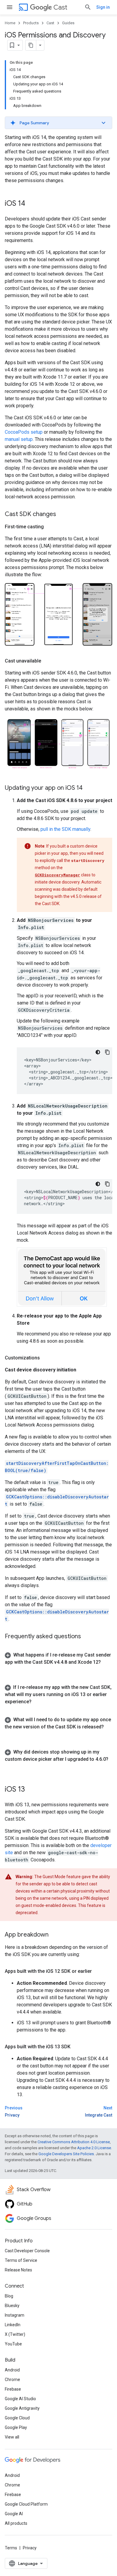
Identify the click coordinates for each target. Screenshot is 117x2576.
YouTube (13, 2344)
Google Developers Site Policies (66, 2154)
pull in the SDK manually (65, 829)
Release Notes (18, 2270)
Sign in (103, 7)
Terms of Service (21, 2260)
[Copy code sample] (107, 1052)
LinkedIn (13, 2325)
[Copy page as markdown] (31, 45)
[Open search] (88, 7)
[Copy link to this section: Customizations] (46, 1358)
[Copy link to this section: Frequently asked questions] (87, 1637)
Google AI (14, 2514)
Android (12, 2370)
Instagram (15, 2315)
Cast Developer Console (27, 2251)
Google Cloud (17, 2418)
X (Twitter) (15, 2334)
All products (16, 2523)
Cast (60, 7)
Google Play (16, 2427)
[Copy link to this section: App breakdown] (55, 1935)
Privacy (30, 2548)
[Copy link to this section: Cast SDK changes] (62, 515)
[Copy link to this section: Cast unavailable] (47, 661)
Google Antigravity (22, 2408)
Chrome (12, 2380)
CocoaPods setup (24, 432)
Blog (9, 2296)
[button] (58, 123)
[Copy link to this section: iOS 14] (31, 204)
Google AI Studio (20, 2399)
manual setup (19, 439)
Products (31, 23)
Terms (11, 2548)
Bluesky (12, 2306)
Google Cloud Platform (26, 2504)
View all (12, 2437)
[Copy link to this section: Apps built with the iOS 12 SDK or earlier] (98, 1971)
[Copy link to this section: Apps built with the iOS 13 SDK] (76, 2047)
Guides (68, 23)
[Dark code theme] (98, 1052)
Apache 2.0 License (94, 2148)
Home (10, 23)
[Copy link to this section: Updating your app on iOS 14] (88, 788)
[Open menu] (10, 7)
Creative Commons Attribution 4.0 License (74, 2142)
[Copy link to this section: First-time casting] (50, 527)
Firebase (13, 2389)
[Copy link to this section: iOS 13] (31, 1790)
